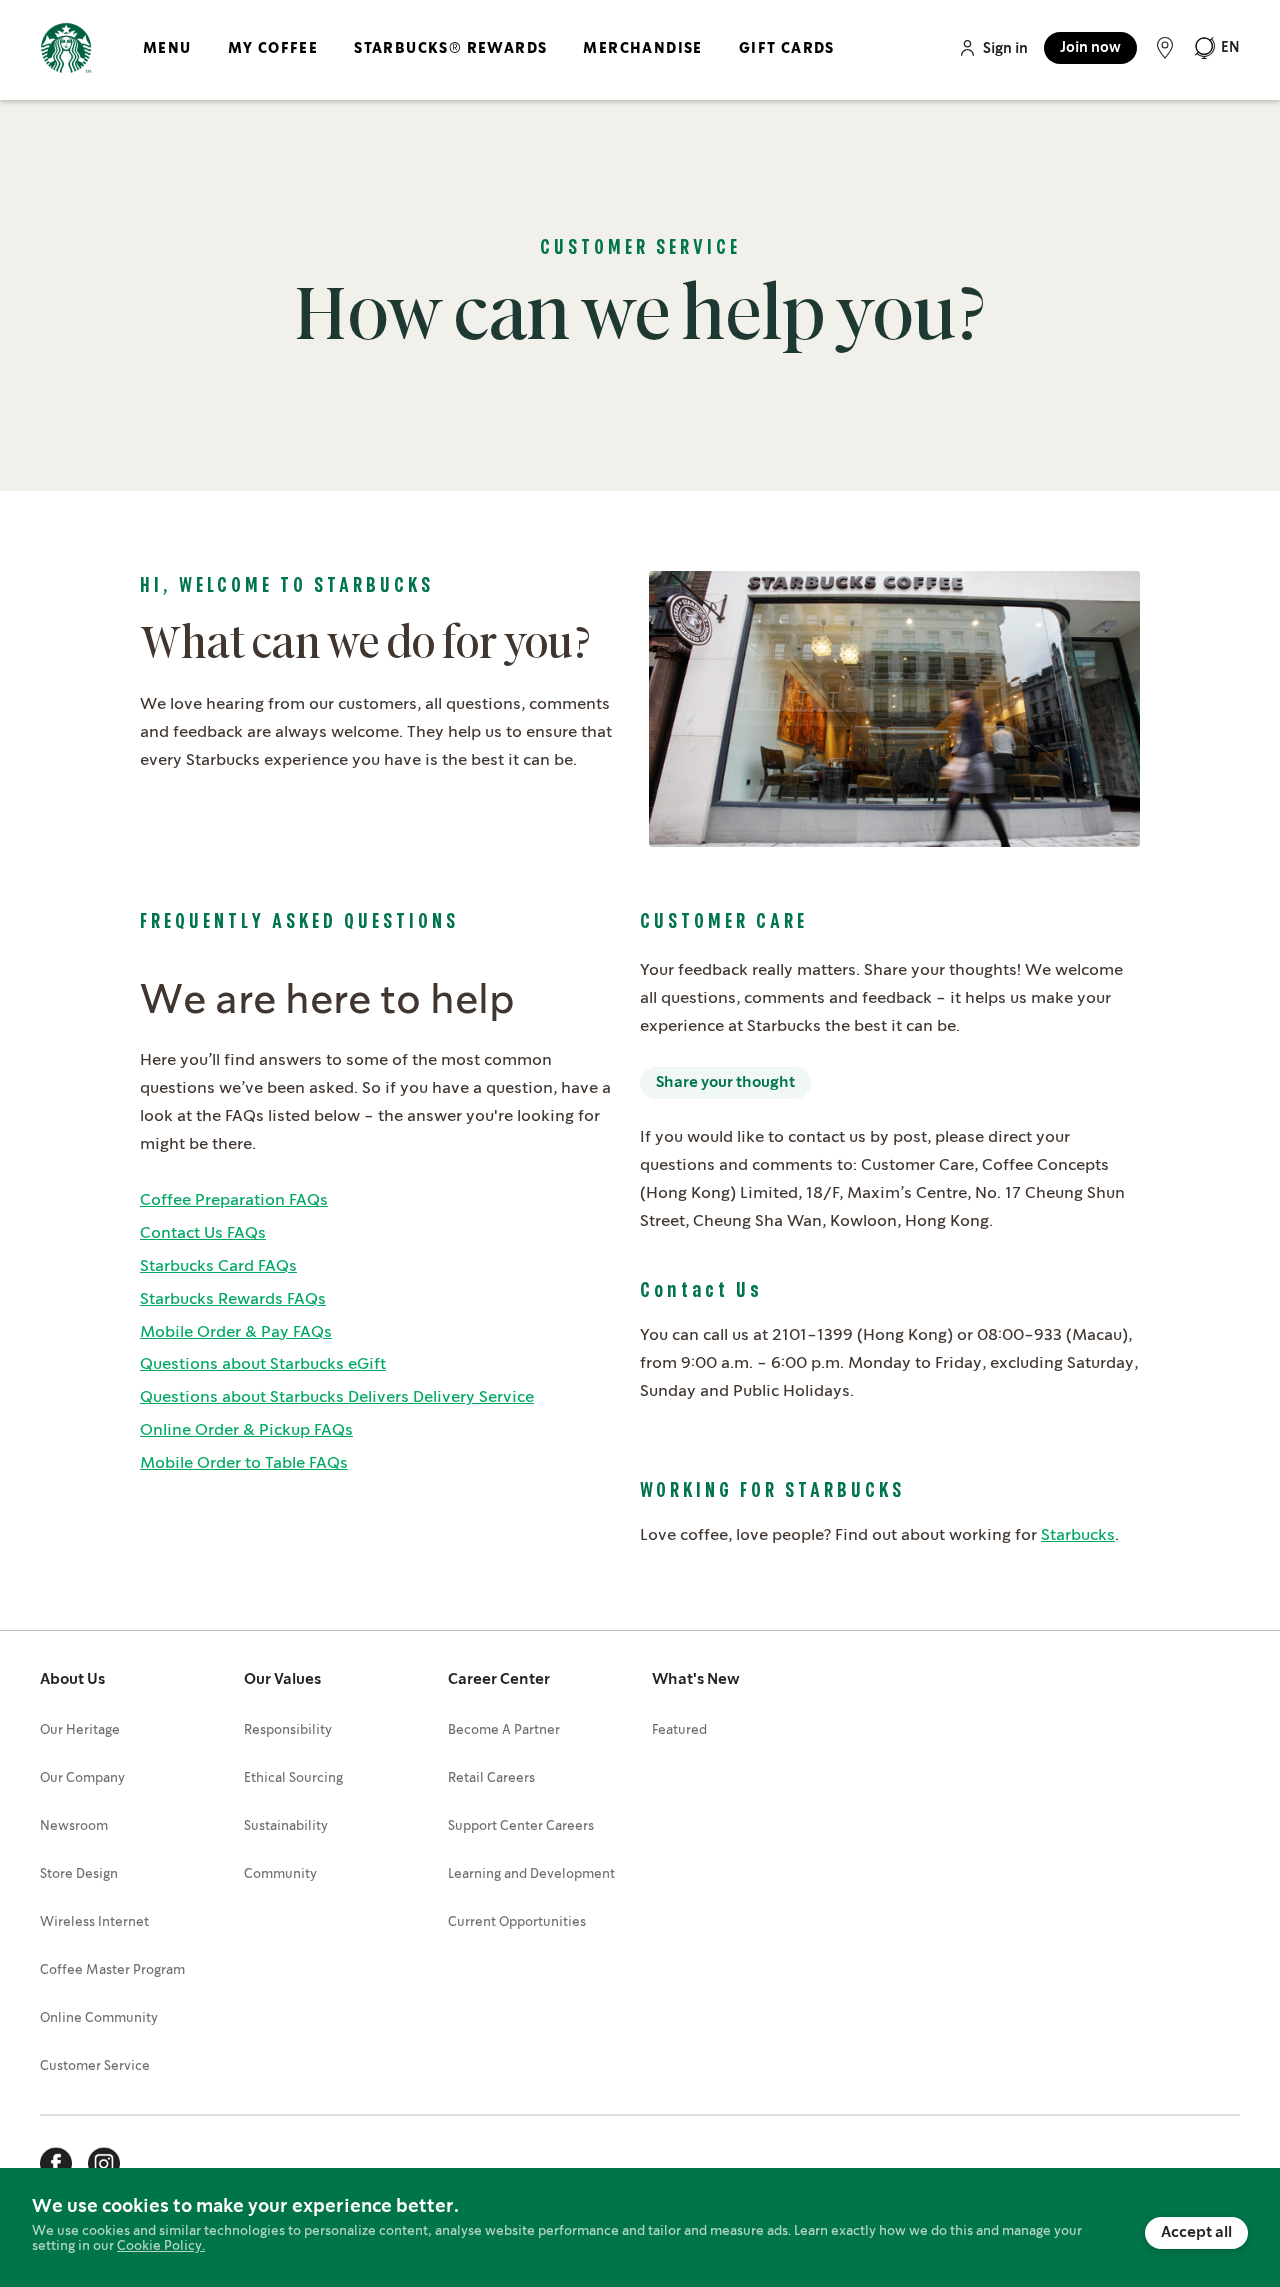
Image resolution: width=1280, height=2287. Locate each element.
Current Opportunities (517, 1922)
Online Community (99, 2018)
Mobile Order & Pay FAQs (236, 1332)
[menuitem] (167, 65)
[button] (1216, 48)
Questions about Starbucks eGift (263, 1364)
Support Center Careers (521, 1826)
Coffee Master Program (112, 1970)
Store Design (79, 1874)
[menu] (485, 65)
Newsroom (74, 1826)
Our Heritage (80, 1730)
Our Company (82, 1778)
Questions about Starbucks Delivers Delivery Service (337, 1397)
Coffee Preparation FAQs (234, 1200)
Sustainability (286, 1826)
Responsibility (288, 1730)
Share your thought (725, 1083)
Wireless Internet (94, 1922)
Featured (679, 1730)
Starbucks (1078, 1535)
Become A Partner (504, 1730)
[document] (640, 2227)
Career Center (499, 1680)
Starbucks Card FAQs (218, 1266)
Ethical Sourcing (293, 1778)
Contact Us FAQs (203, 1233)
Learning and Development (531, 1874)
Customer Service (95, 2066)
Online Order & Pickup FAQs (246, 1430)
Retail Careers (491, 1778)
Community (280, 1874)
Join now (1090, 48)
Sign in (1005, 49)
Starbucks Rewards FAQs (233, 1299)
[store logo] (66, 48)
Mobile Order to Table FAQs (244, 1463)
